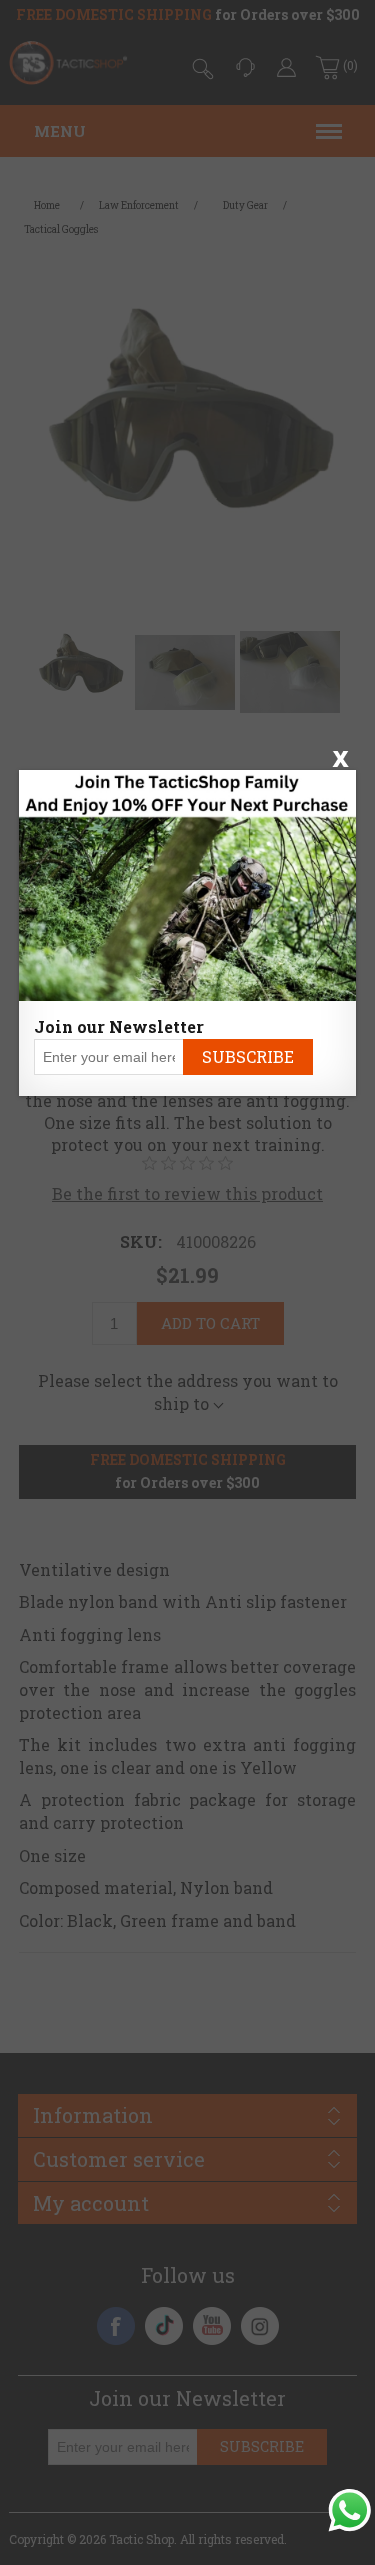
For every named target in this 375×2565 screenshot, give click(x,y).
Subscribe (248, 1056)
